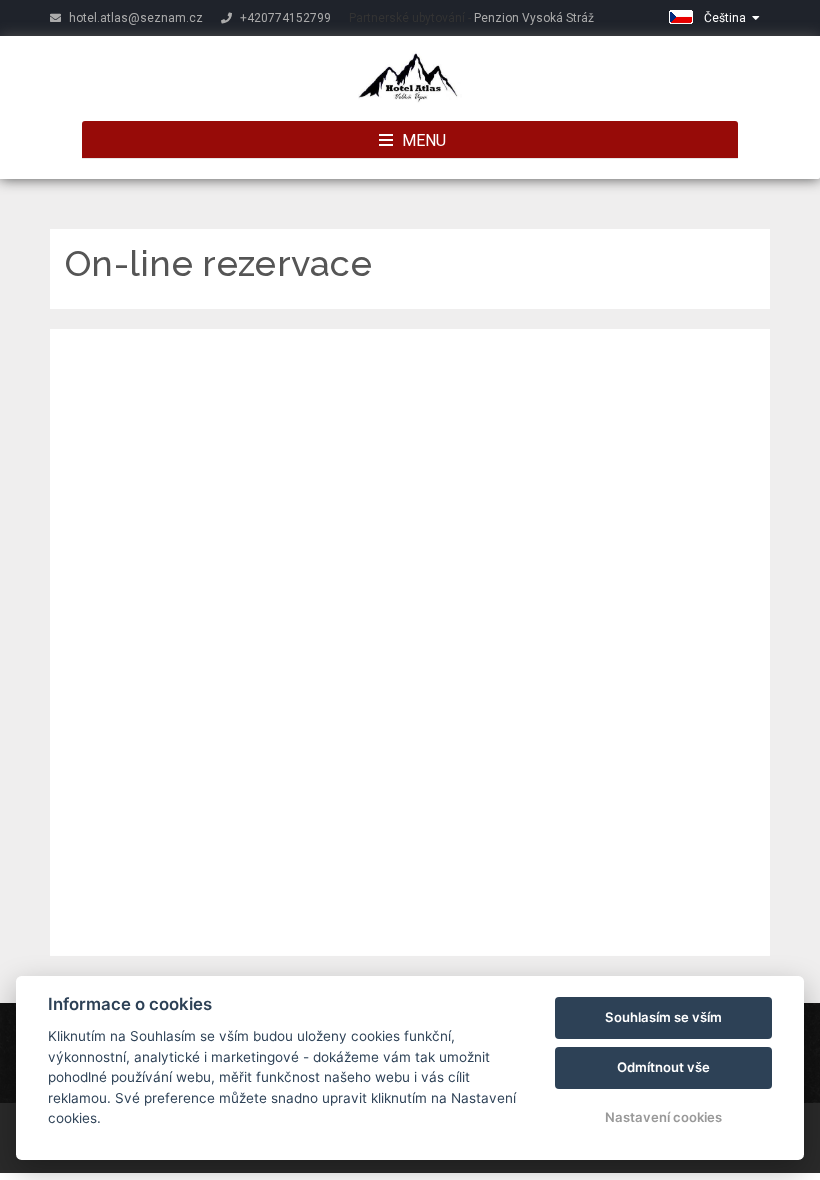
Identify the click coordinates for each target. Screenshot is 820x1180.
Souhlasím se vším (663, 1017)
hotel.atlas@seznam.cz (134, 18)
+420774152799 (284, 18)
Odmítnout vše (663, 1067)
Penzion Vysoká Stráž (534, 18)
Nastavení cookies (663, 1117)
